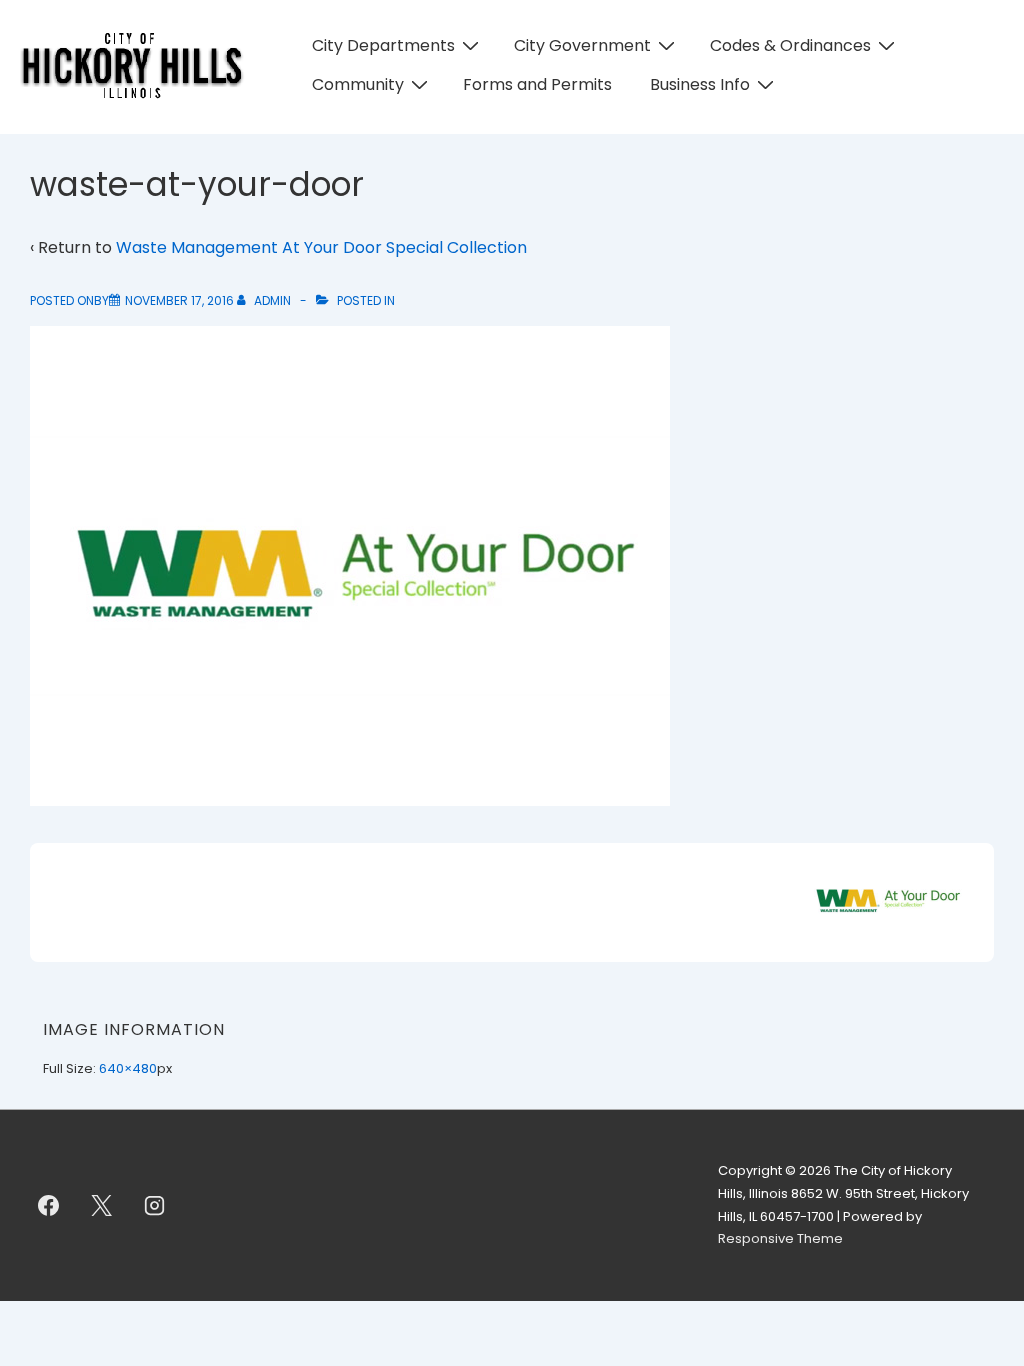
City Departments (383, 45)
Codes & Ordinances (790, 45)
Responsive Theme (780, 1238)
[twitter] (102, 1206)
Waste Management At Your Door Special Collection (321, 247)
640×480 (128, 1068)
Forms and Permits (537, 84)
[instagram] (155, 1206)
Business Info (700, 84)
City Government (582, 45)
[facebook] (49, 1206)
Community (358, 84)
